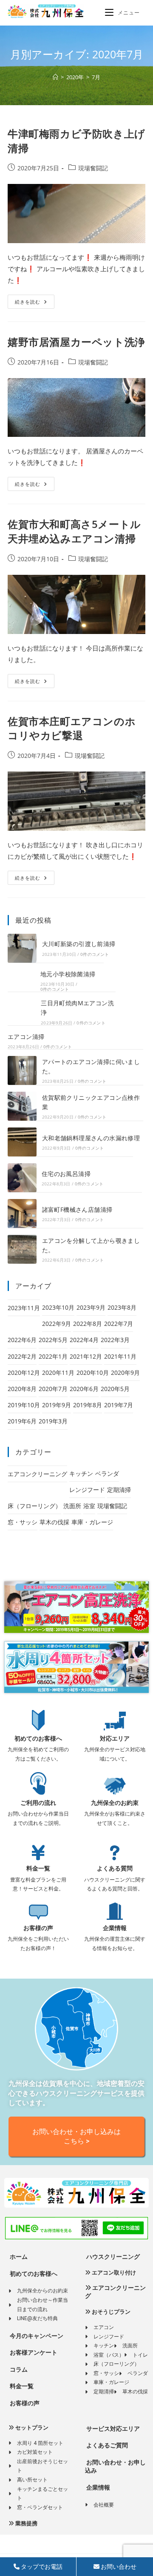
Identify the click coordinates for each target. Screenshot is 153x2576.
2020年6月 (84, 1389)
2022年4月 (84, 1340)
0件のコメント (95, 954)
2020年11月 (58, 1373)
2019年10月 (24, 1405)
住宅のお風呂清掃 (66, 1174)
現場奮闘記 (93, 168)
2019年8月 (88, 1405)
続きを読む (31, 300)
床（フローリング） (34, 1506)
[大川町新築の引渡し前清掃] (22, 948)
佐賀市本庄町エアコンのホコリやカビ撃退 (72, 728)
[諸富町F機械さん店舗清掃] (22, 1213)
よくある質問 (115, 1868)
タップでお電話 (41, 2567)
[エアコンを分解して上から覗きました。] (22, 1249)
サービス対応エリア (112, 2429)
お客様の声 (38, 1928)
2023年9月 (91, 1307)
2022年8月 (88, 1324)
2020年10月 (93, 1373)
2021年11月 (120, 1356)
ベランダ (107, 1473)
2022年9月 (57, 1324)
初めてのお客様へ (38, 1738)
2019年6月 (22, 1421)
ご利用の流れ (38, 1803)
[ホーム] (55, 77)
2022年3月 (115, 1340)
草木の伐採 (54, 1522)
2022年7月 (119, 1324)
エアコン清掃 (26, 1037)
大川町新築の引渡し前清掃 (79, 944)
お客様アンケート (33, 2352)
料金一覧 (38, 1868)
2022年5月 (53, 1340)
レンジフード (87, 1490)
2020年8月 (22, 1389)
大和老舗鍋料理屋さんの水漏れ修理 (91, 1138)
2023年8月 (122, 1307)
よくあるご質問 (106, 2445)
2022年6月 (22, 1340)
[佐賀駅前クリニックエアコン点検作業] (22, 1106)
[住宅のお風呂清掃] (22, 1178)
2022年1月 (53, 1356)
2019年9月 (57, 1405)
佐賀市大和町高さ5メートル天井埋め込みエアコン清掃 (74, 531)
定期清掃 (119, 1490)
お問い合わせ (118, 2567)
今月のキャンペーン (36, 2336)
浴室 (89, 1506)
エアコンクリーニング (37, 1474)
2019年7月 (119, 1405)
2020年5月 (115, 1389)
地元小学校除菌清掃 (68, 974)
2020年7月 (53, 1389)
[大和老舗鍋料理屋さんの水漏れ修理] (22, 1142)
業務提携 (26, 2523)
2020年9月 (125, 1373)
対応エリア (115, 1738)
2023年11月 (24, 1308)
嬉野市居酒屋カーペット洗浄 (76, 342)
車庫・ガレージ (92, 1522)
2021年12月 (86, 1356)
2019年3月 (53, 1421)
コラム (18, 2369)
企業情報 (115, 1928)
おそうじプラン (110, 2312)
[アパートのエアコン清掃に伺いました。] (22, 1070)
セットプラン (31, 2428)
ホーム (18, 2257)
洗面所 (72, 1506)
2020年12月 (24, 1373)
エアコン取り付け (113, 2273)
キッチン (81, 1473)
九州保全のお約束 (115, 1803)
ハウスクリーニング (112, 2257)
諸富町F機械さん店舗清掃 (77, 1209)
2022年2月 (22, 1356)
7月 (96, 77)
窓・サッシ (23, 1522)
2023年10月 (58, 1307)
